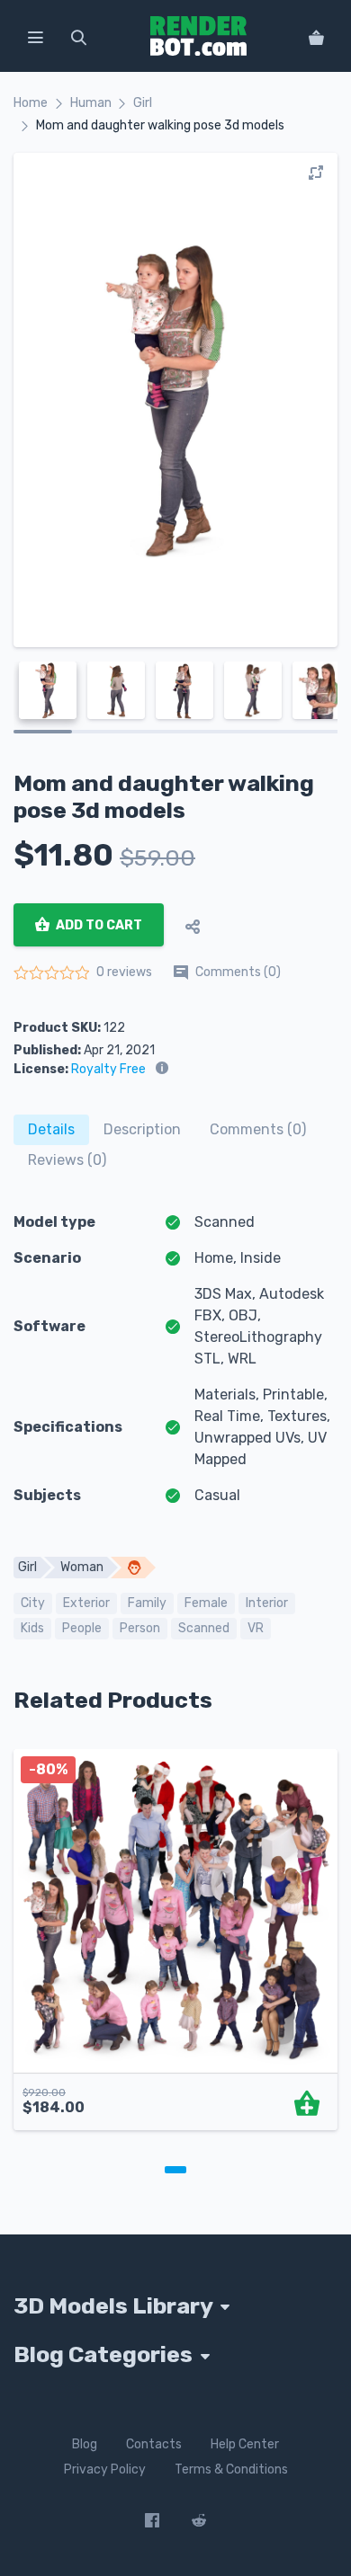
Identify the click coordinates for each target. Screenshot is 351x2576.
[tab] (51, 1130)
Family (147, 1603)
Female (206, 1603)
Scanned (204, 1628)
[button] (35, 36)
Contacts (154, 2443)
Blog (85, 2443)
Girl (143, 103)
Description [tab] (142, 1129)
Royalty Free (108, 1069)
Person (140, 1628)
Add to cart (98, 925)
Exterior (86, 1603)
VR (256, 1628)
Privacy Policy (105, 2469)
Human (91, 103)
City (33, 1603)
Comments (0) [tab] (258, 1129)
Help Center (245, 2443)
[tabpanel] (175, 1949)
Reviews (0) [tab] (67, 1160)
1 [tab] (175, 2170)
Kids (32, 1628)
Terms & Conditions (231, 2469)
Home (31, 103)
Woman (82, 1567)
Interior (267, 1603)
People (82, 1628)
